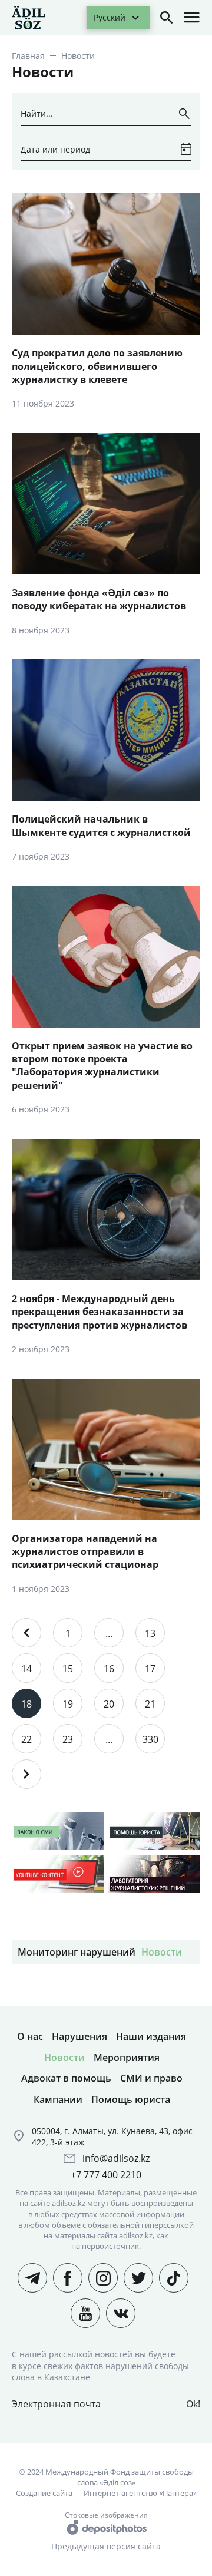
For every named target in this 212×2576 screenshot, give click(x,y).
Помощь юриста (131, 2099)
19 (68, 1704)
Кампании (58, 2099)
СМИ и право (151, 2078)
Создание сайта (44, 2493)
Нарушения (79, 2036)
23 (68, 1739)
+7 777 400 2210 (106, 2175)
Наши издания (151, 2036)
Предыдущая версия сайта (106, 2546)
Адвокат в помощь (66, 2078)
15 (68, 1669)
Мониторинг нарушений (77, 1952)
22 (26, 1739)
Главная (28, 56)
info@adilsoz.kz (116, 2158)
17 (150, 1669)
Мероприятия (127, 2058)
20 (109, 1704)
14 (26, 1669)
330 (150, 1739)
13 (150, 1633)
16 (109, 1669)
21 (150, 1704)
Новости (162, 1952)
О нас (30, 2036)
